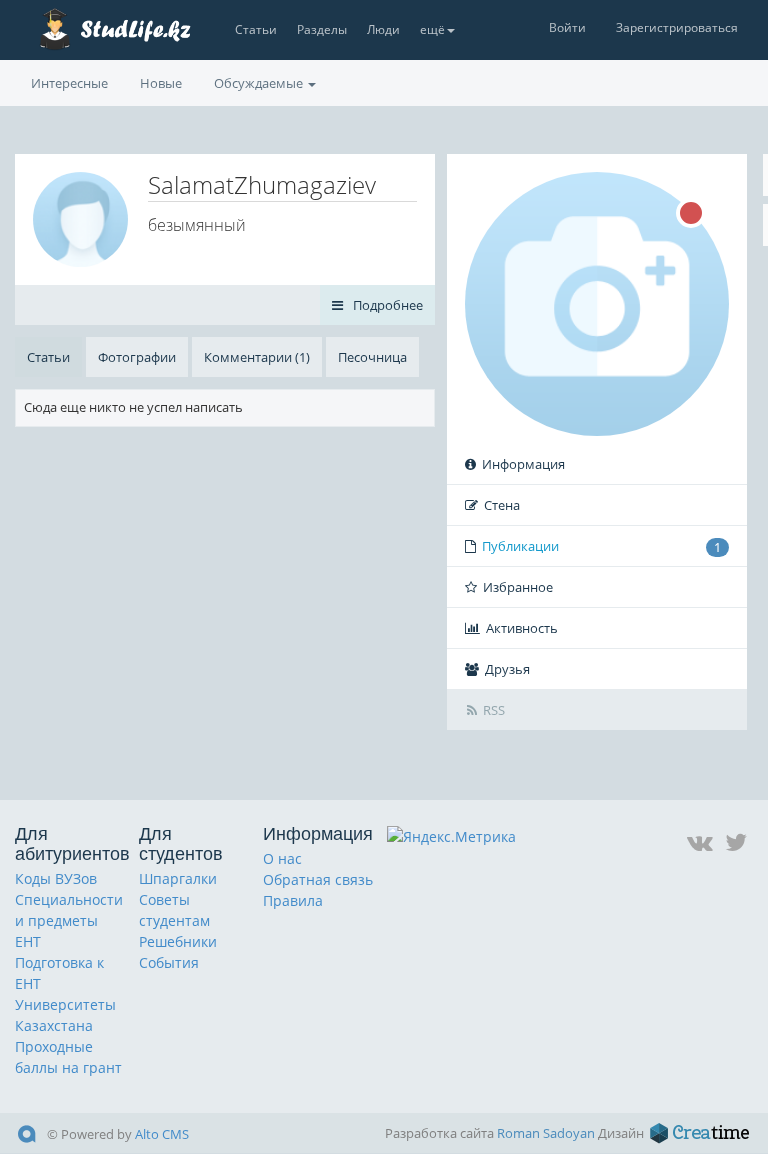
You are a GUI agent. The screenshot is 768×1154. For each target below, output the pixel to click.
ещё (432, 29)
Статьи (256, 29)
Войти (567, 27)
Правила (293, 900)
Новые (161, 83)
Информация (523, 464)
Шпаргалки (178, 878)
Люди (383, 29)
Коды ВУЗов (56, 878)
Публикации (601, 546)
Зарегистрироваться (677, 27)
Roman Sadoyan (546, 1133)
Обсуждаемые (260, 83)
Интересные (69, 83)
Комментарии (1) (257, 357)
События (169, 962)
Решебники (178, 941)
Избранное (518, 587)
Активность (522, 628)
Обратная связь (318, 879)
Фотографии (137, 357)
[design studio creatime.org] (700, 1133)
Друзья (507, 669)
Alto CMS (162, 1134)
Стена (502, 505)
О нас (282, 858)
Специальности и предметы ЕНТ (69, 920)
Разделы (322, 29)
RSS (494, 710)
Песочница (372, 357)
